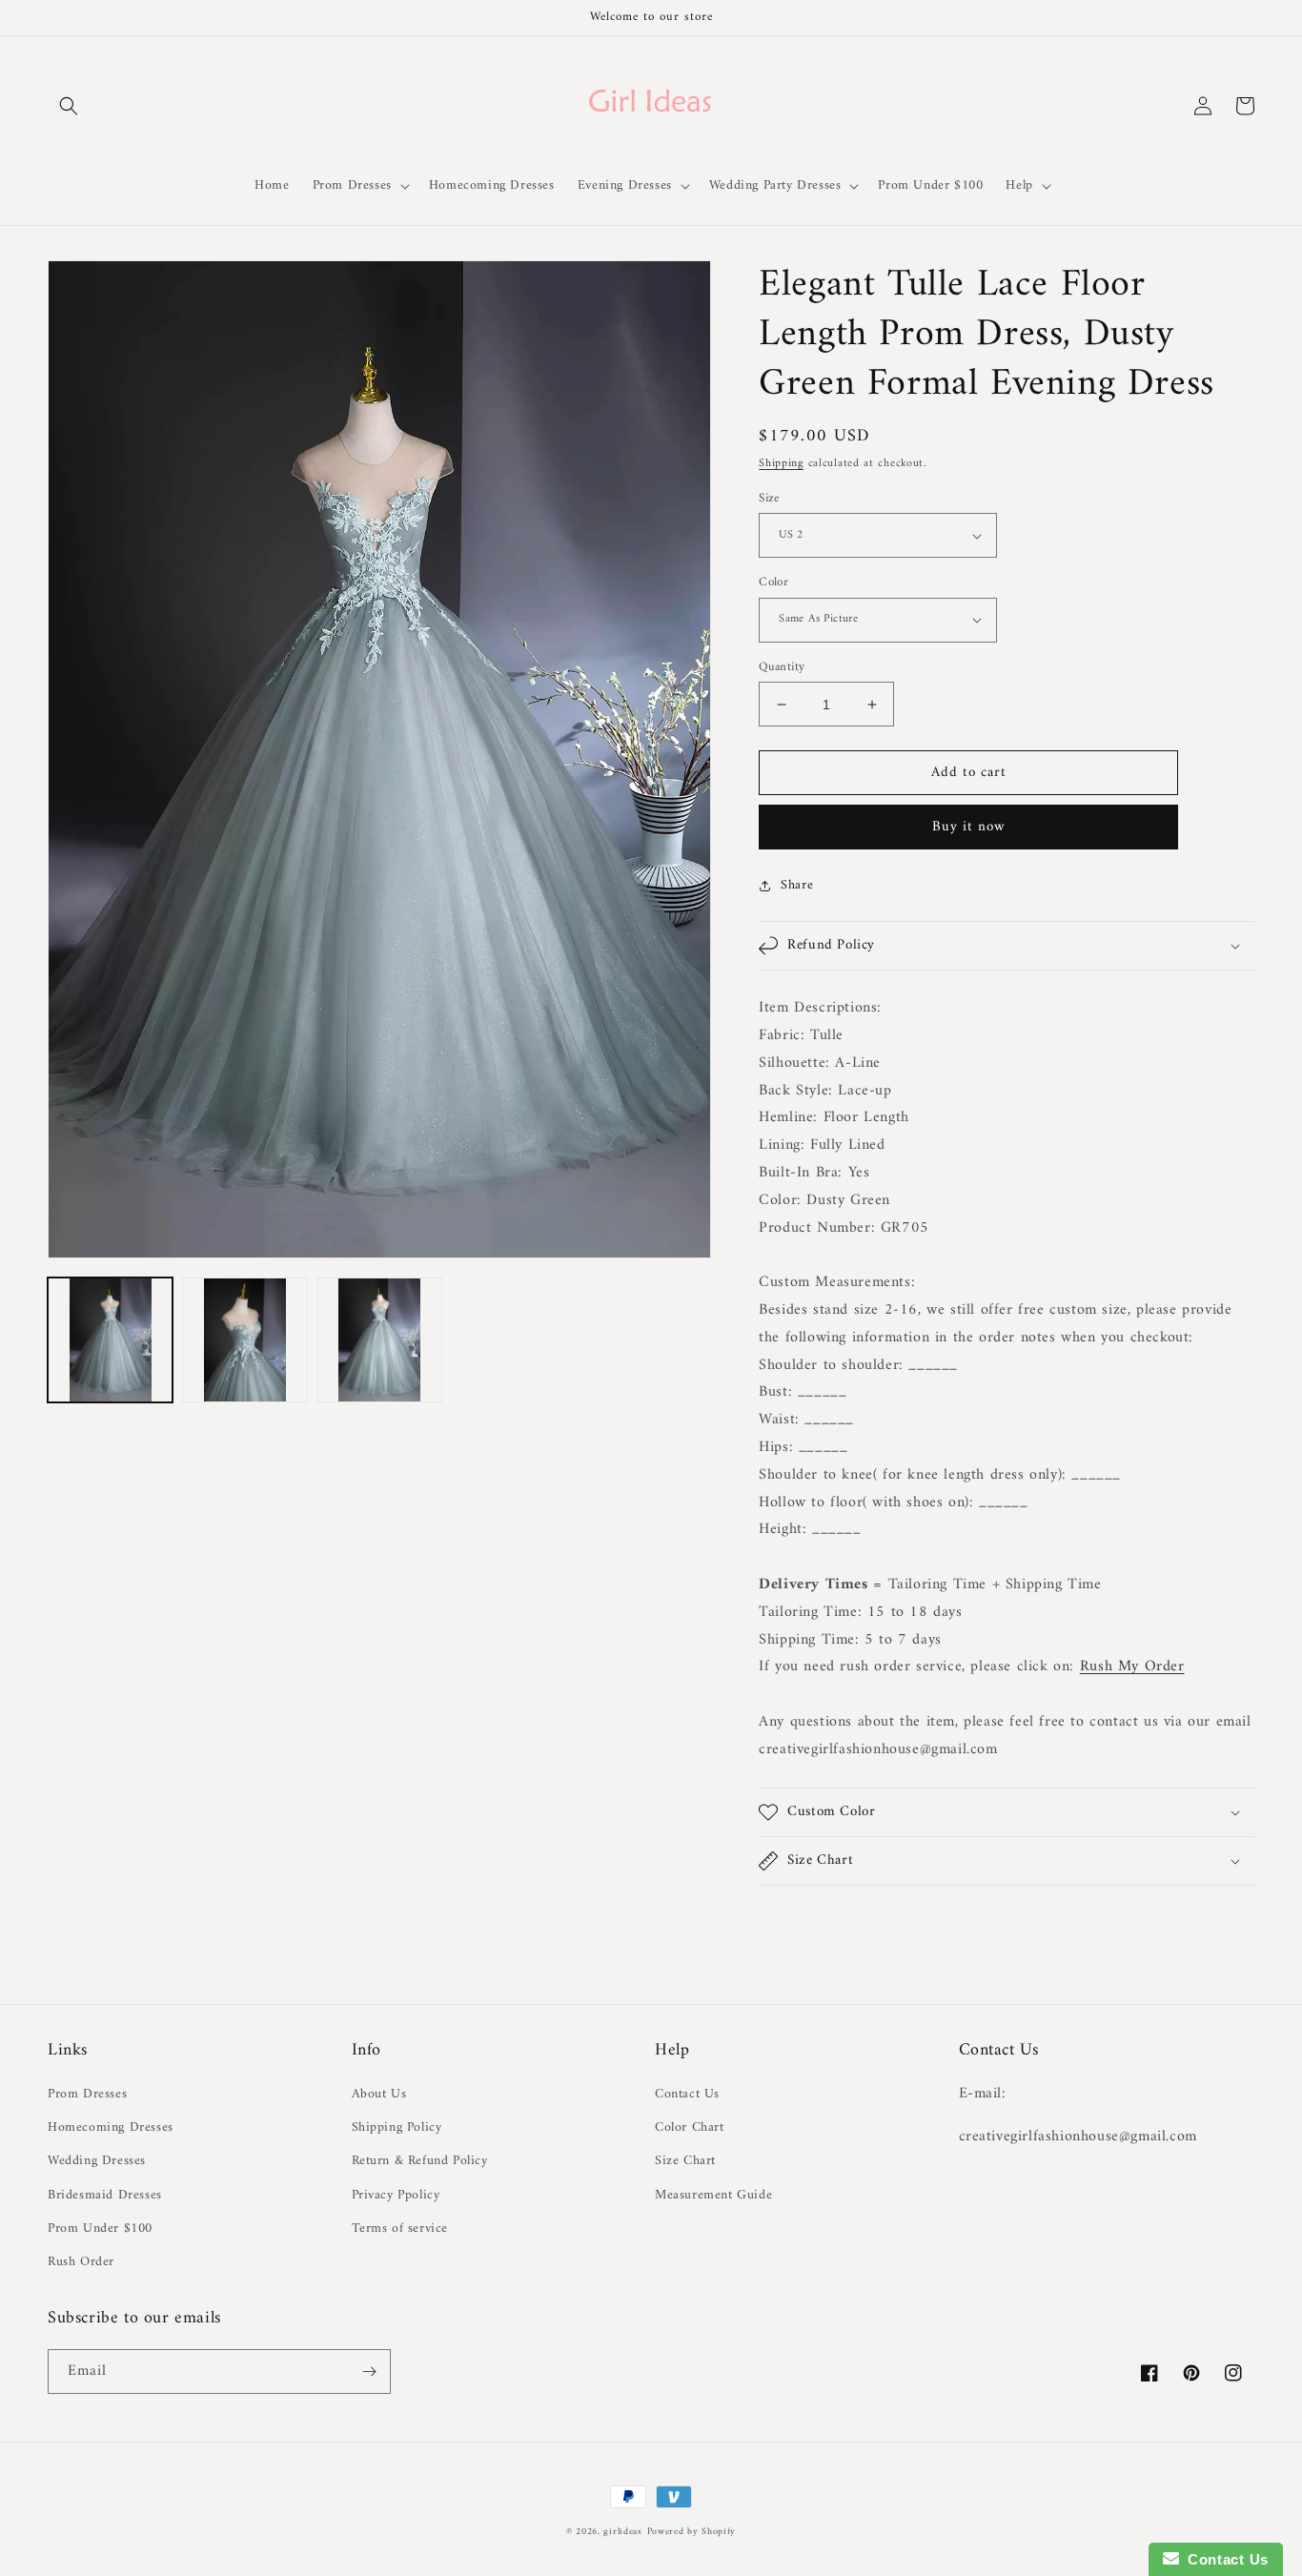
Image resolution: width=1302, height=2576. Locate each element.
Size (769, 499)
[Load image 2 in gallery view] (244, 1340)
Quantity (782, 667)
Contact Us (687, 2094)
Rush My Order (1132, 1666)
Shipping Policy (397, 2127)
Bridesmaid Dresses (105, 2195)
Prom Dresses (87, 2094)
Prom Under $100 (100, 2228)
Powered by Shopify (692, 2532)
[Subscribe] (369, 2372)
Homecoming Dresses (111, 2127)
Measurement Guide (713, 2195)
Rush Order (81, 2262)
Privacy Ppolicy (396, 2195)
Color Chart (690, 2127)
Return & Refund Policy (420, 2161)
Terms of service (400, 2228)
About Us (379, 2094)
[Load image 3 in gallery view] (380, 1340)
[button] (69, 106)
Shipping (781, 464)
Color (773, 583)
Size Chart (685, 2161)
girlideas (622, 2532)
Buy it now (969, 827)
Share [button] (797, 885)
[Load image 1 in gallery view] (110, 1340)
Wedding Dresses (97, 2161)
